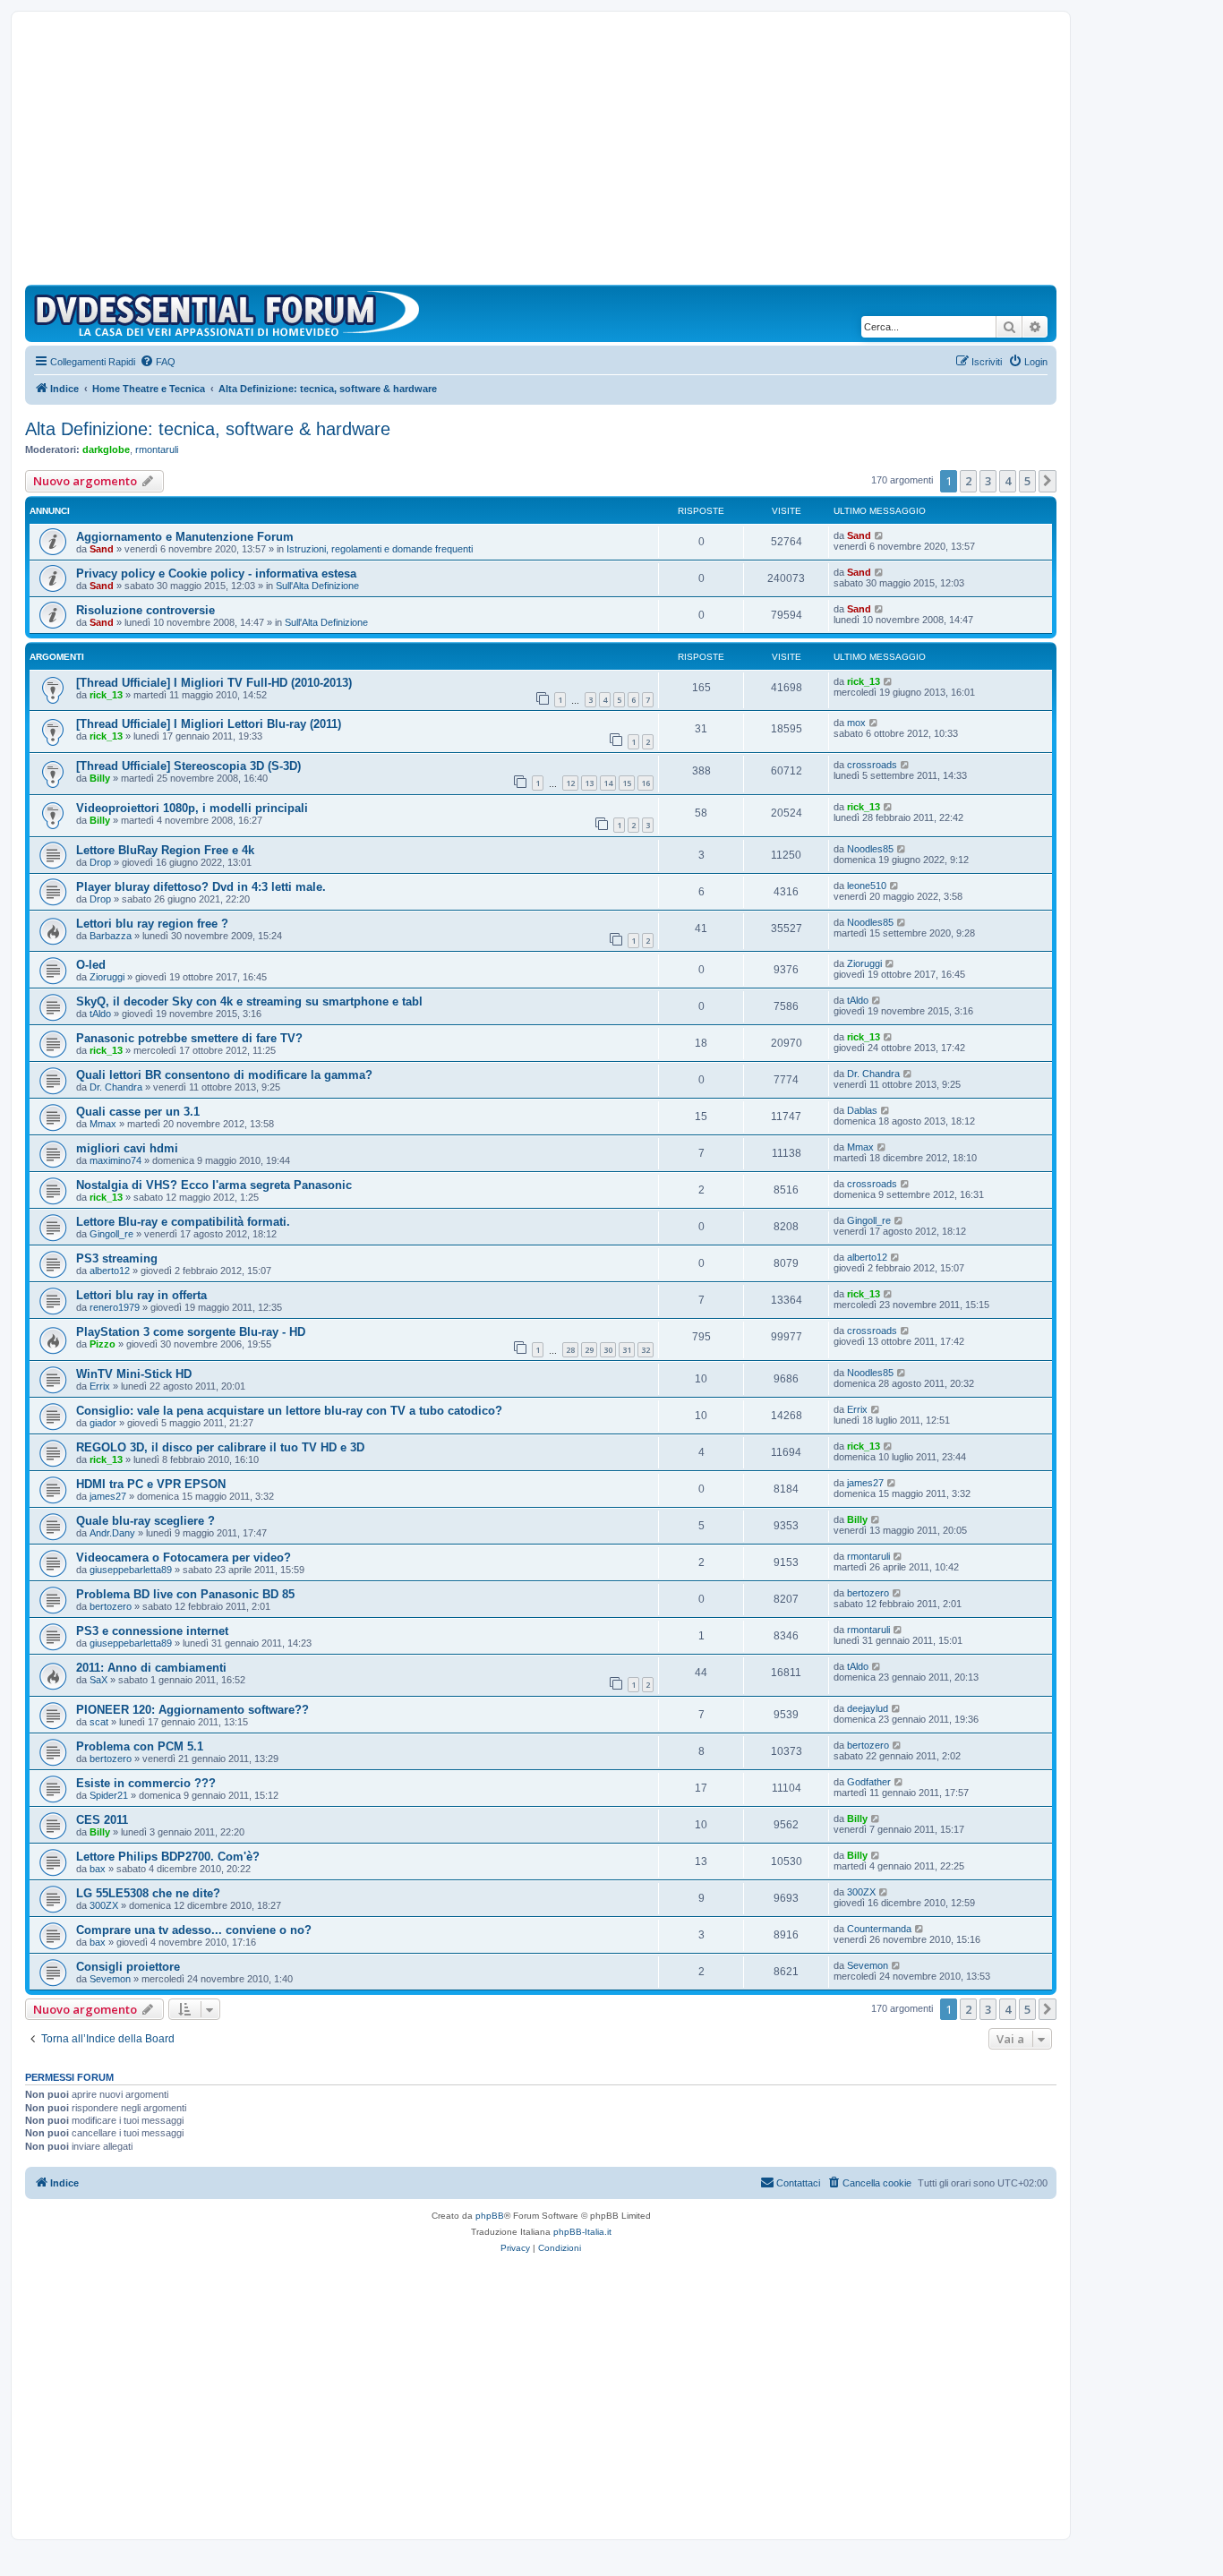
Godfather (869, 1782)
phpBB (490, 2216)
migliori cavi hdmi (127, 1148)
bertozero (111, 1606)
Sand (102, 549)
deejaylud (868, 1708)
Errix (100, 1386)
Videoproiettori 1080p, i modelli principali (192, 808)
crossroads (872, 765)
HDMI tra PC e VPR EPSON (151, 1484)
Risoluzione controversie (145, 610)
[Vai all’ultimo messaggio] (880, 535)
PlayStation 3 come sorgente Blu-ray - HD (191, 1332)
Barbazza (111, 936)
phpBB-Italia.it (582, 2232)
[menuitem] (158, 362)
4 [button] (1008, 481)
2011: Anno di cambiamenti (151, 1668)
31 (627, 1350)
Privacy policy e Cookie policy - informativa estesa (216, 573)
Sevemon (110, 1979)
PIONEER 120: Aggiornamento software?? (192, 1710)
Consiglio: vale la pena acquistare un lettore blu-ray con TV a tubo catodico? (289, 1411)
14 (608, 783)
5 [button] (1027, 481)
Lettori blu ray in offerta (141, 1295)
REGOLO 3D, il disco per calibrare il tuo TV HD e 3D (220, 1447)
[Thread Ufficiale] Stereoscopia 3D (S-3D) (188, 766)
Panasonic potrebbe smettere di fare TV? (189, 1038)
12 (570, 783)
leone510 (867, 886)
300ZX (104, 1905)
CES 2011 (102, 1820)
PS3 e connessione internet (152, 1631)
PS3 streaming (117, 1258)
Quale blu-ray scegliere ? (145, 1521)
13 (589, 783)
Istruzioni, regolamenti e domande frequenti (380, 549)
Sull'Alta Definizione (317, 586)
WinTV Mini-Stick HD (134, 1374)
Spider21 (109, 1795)
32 (646, 1350)
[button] (1048, 481)
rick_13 (106, 695)
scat (99, 1722)
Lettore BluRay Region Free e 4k (165, 850)
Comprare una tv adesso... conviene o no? (194, 1930)
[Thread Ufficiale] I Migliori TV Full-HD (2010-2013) (214, 683)
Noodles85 (870, 849)
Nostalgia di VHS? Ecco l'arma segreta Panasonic (214, 1185)
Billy (100, 778)
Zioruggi (107, 977)
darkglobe (106, 449)
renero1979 (115, 1307)
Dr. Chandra (116, 1087)
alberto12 (110, 1271)
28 (570, 1350)
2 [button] (968, 481)
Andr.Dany (112, 1533)
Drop (100, 862)
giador (103, 1423)
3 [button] (988, 481)
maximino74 (115, 1160)
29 (589, 1350)
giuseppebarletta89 (131, 1570)
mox (856, 723)
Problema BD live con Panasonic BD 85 (185, 1594)
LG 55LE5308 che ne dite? (148, 1893)
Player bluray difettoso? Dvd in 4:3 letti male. (201, 887)
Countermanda (879, 1929)
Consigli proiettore (128, 1967)
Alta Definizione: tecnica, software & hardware (208, 429)
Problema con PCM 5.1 (140, 1746)
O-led (91, 965)
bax (98, 1869)
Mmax (103, 1124)
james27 (108, 1496)
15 (627, 783)
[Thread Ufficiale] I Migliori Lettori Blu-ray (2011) (209, 724)
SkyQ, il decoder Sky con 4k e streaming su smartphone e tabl (249, 1001)
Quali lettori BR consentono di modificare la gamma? (224, 1075)
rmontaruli (157, 449)
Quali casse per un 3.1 (138, 1112)
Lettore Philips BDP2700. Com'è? (168, 1857)
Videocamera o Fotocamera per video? (184, 1558)
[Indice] (231, 313)
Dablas (862, 1110)
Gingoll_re (111, 1234)
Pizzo (103, 1344)
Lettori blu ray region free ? (152, 924)
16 (646, 783)
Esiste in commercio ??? (146, 1783)
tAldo (100, 1014)
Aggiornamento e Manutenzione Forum (185, 537)
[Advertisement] (541, 150)
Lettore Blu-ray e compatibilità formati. (183, 1222)
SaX (98, 1680)
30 (608, 1350)
